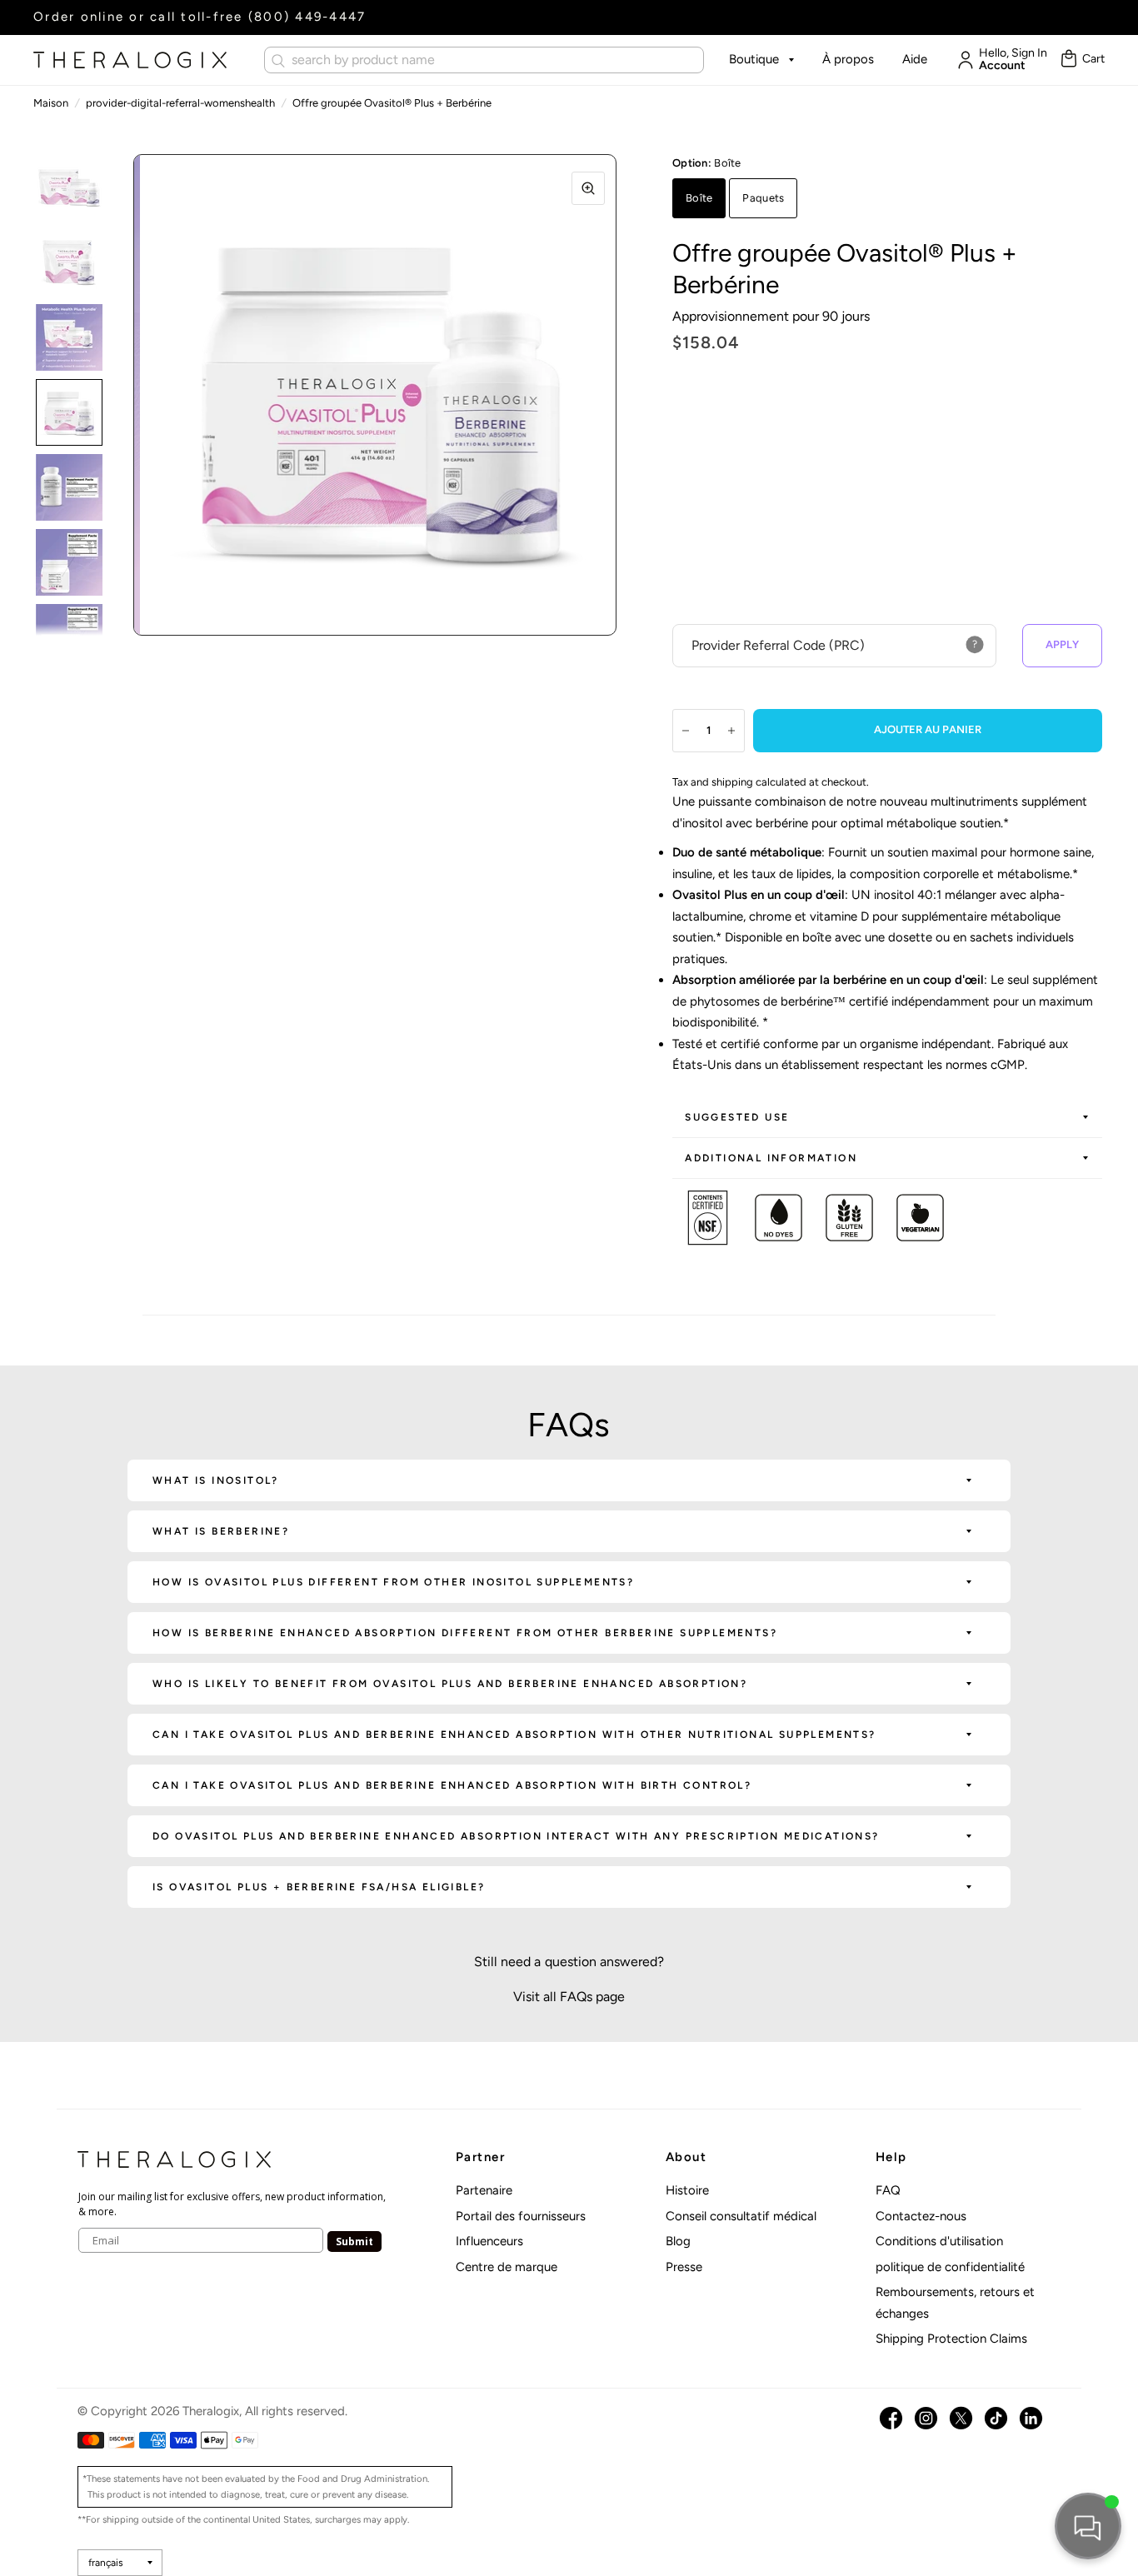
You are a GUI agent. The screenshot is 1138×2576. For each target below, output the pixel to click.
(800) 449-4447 (307, 17)
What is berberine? (221, 1531)
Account (1002, 66)
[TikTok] (996, 2418)
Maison (51, 103)
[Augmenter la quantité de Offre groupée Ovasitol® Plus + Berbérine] (731, 731)
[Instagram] (926, 2418)
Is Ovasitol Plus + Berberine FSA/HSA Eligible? (319, 1887)
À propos (848, 59)
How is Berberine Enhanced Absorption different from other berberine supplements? (465, 1633)
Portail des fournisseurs (521, 2216)
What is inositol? (216, 1480)
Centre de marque (507, 2267)
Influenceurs (489, 2241)
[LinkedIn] (1031, 2418)
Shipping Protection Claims (951, 2339)
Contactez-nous (921, 2216)
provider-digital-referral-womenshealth (180, 103)
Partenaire (484, 2190)
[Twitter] (961, 2418)
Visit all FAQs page (569, 1997)
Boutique (754, 59)
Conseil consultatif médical (741, 2216)
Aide (915, 59)
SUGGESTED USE (737, 1117)
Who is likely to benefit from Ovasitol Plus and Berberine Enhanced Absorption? (450, 1684)
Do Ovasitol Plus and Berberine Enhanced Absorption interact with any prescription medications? (516, 1836)
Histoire (687, 2190)
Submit (354, 2242)
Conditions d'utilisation (939, 2241)
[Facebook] (891, 2418)
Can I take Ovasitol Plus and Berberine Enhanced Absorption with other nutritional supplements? (514, 1735)
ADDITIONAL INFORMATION (771, 1158)
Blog (678, 2241)
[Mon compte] (961, 60)
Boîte (699, 198)
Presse (684, 2267)
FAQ (888, 2190)
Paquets (763, 198)
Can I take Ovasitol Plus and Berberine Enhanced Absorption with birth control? (452, 1785)
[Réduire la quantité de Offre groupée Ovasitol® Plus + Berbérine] (686, 731)
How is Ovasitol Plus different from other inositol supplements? (393, 1582)
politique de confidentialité (950, 2267)
